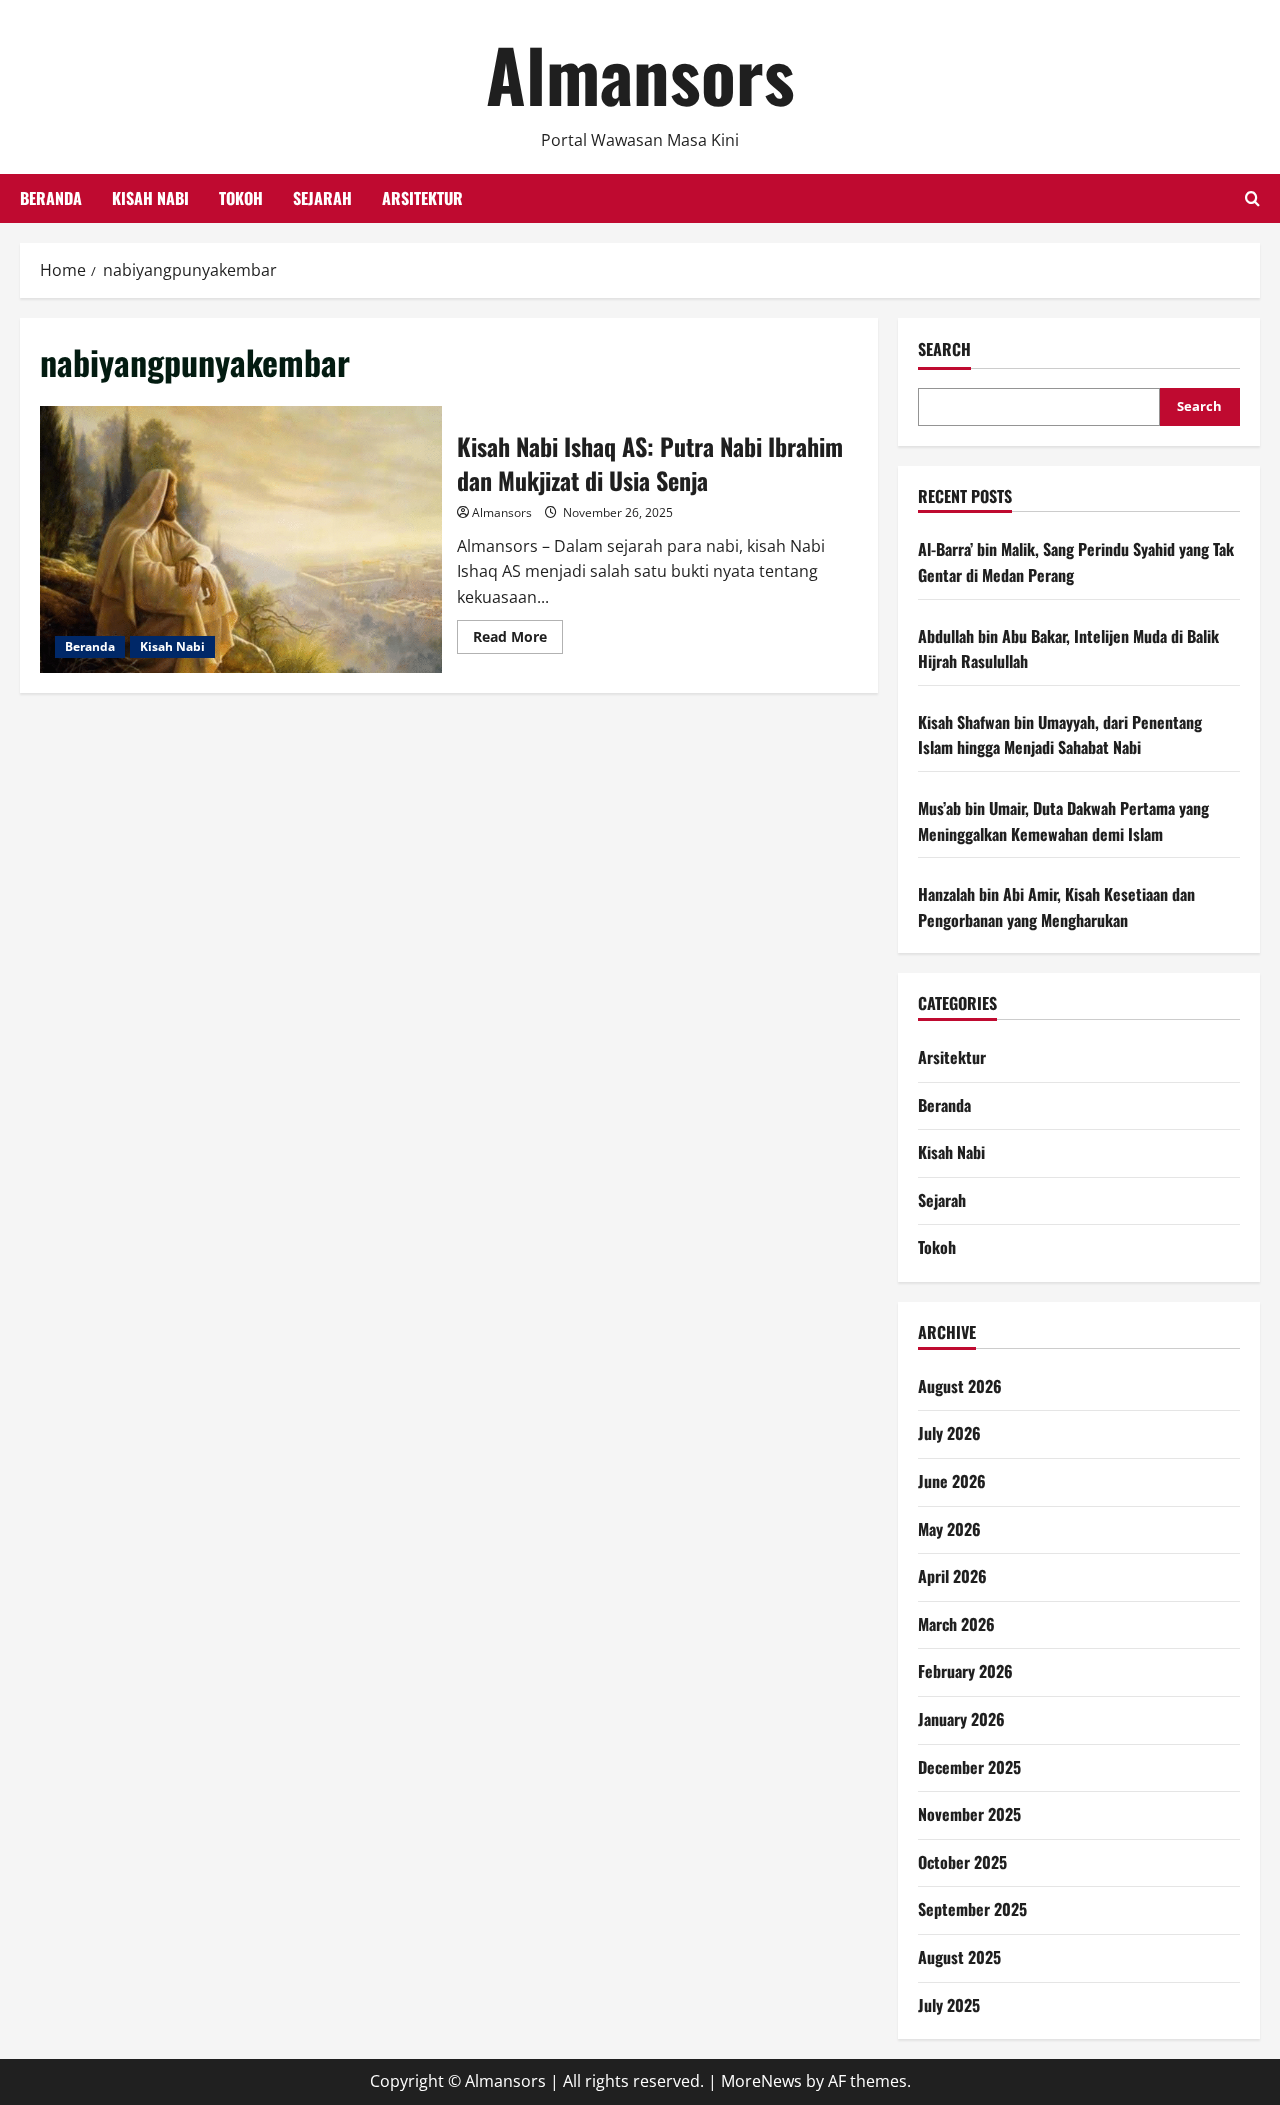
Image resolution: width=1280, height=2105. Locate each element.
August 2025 (959, 1957)
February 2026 (965, 1671)
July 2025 (949, 2005)
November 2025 (969, 1814)
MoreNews (761, 2081)
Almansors (640, 73)
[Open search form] (1252, 198)
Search (944, 349)
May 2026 (949, 1529)
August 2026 (960, 1386)
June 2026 (952, 1481)
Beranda (51, 198)
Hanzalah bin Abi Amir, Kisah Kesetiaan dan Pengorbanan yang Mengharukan (1056, 907)
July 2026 (949, 1433)
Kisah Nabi (150, 198)
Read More (518, 640)
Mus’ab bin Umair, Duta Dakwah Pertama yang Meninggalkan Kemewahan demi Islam (1063, 821)
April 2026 (952, 1576)
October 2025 (962, 1862)
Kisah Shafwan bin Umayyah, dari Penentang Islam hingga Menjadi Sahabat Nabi (1060, 735)
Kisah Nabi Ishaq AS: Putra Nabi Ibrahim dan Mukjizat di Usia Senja (241, 540)
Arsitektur (422, 198)
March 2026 (956, 1624)
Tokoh (241, 198)
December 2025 (969, 1767)
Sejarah (322, 198)
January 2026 (961, 1719)
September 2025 (972, 1909)
